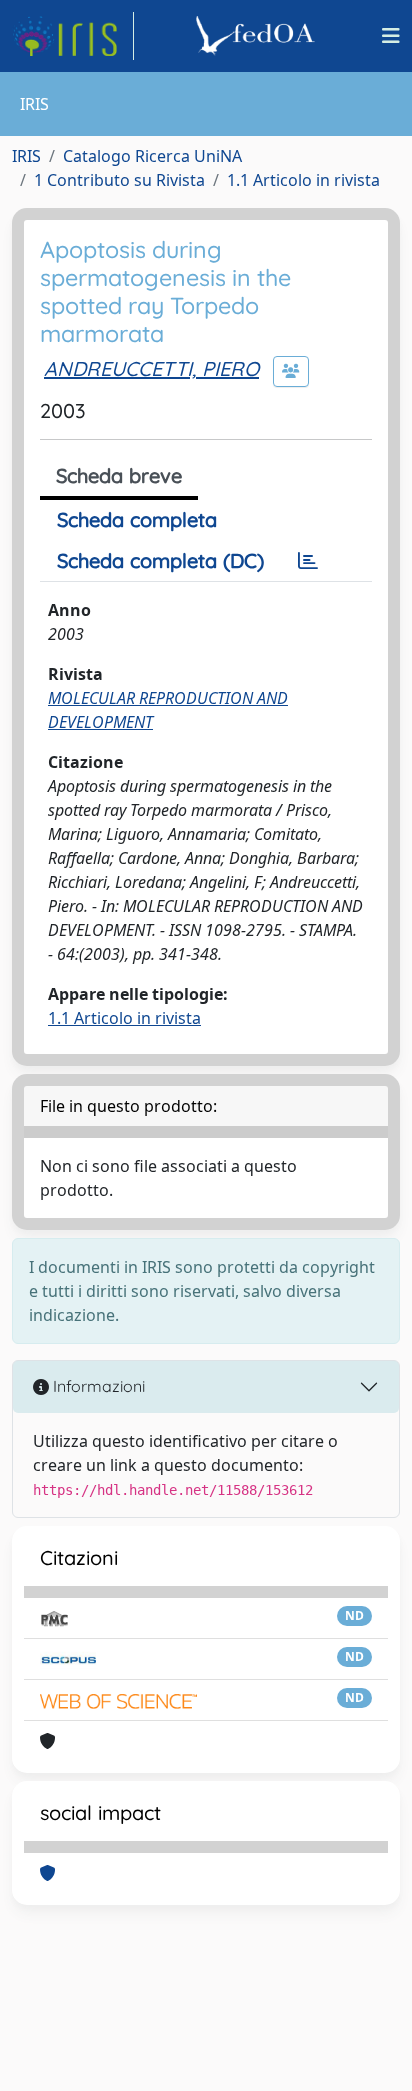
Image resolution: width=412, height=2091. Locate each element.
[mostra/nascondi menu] (391, 36)
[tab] (308, 561)
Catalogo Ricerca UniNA (152, 156)
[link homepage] (73, 36)
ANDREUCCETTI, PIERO (151, 368)
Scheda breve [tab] (119, 475)
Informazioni (97, 1386)
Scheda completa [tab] (137, 519)
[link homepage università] (258, 36)
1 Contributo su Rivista (119, 180)
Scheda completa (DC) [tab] (160, 560)
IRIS (26, 156)
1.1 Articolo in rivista (303, 180)
